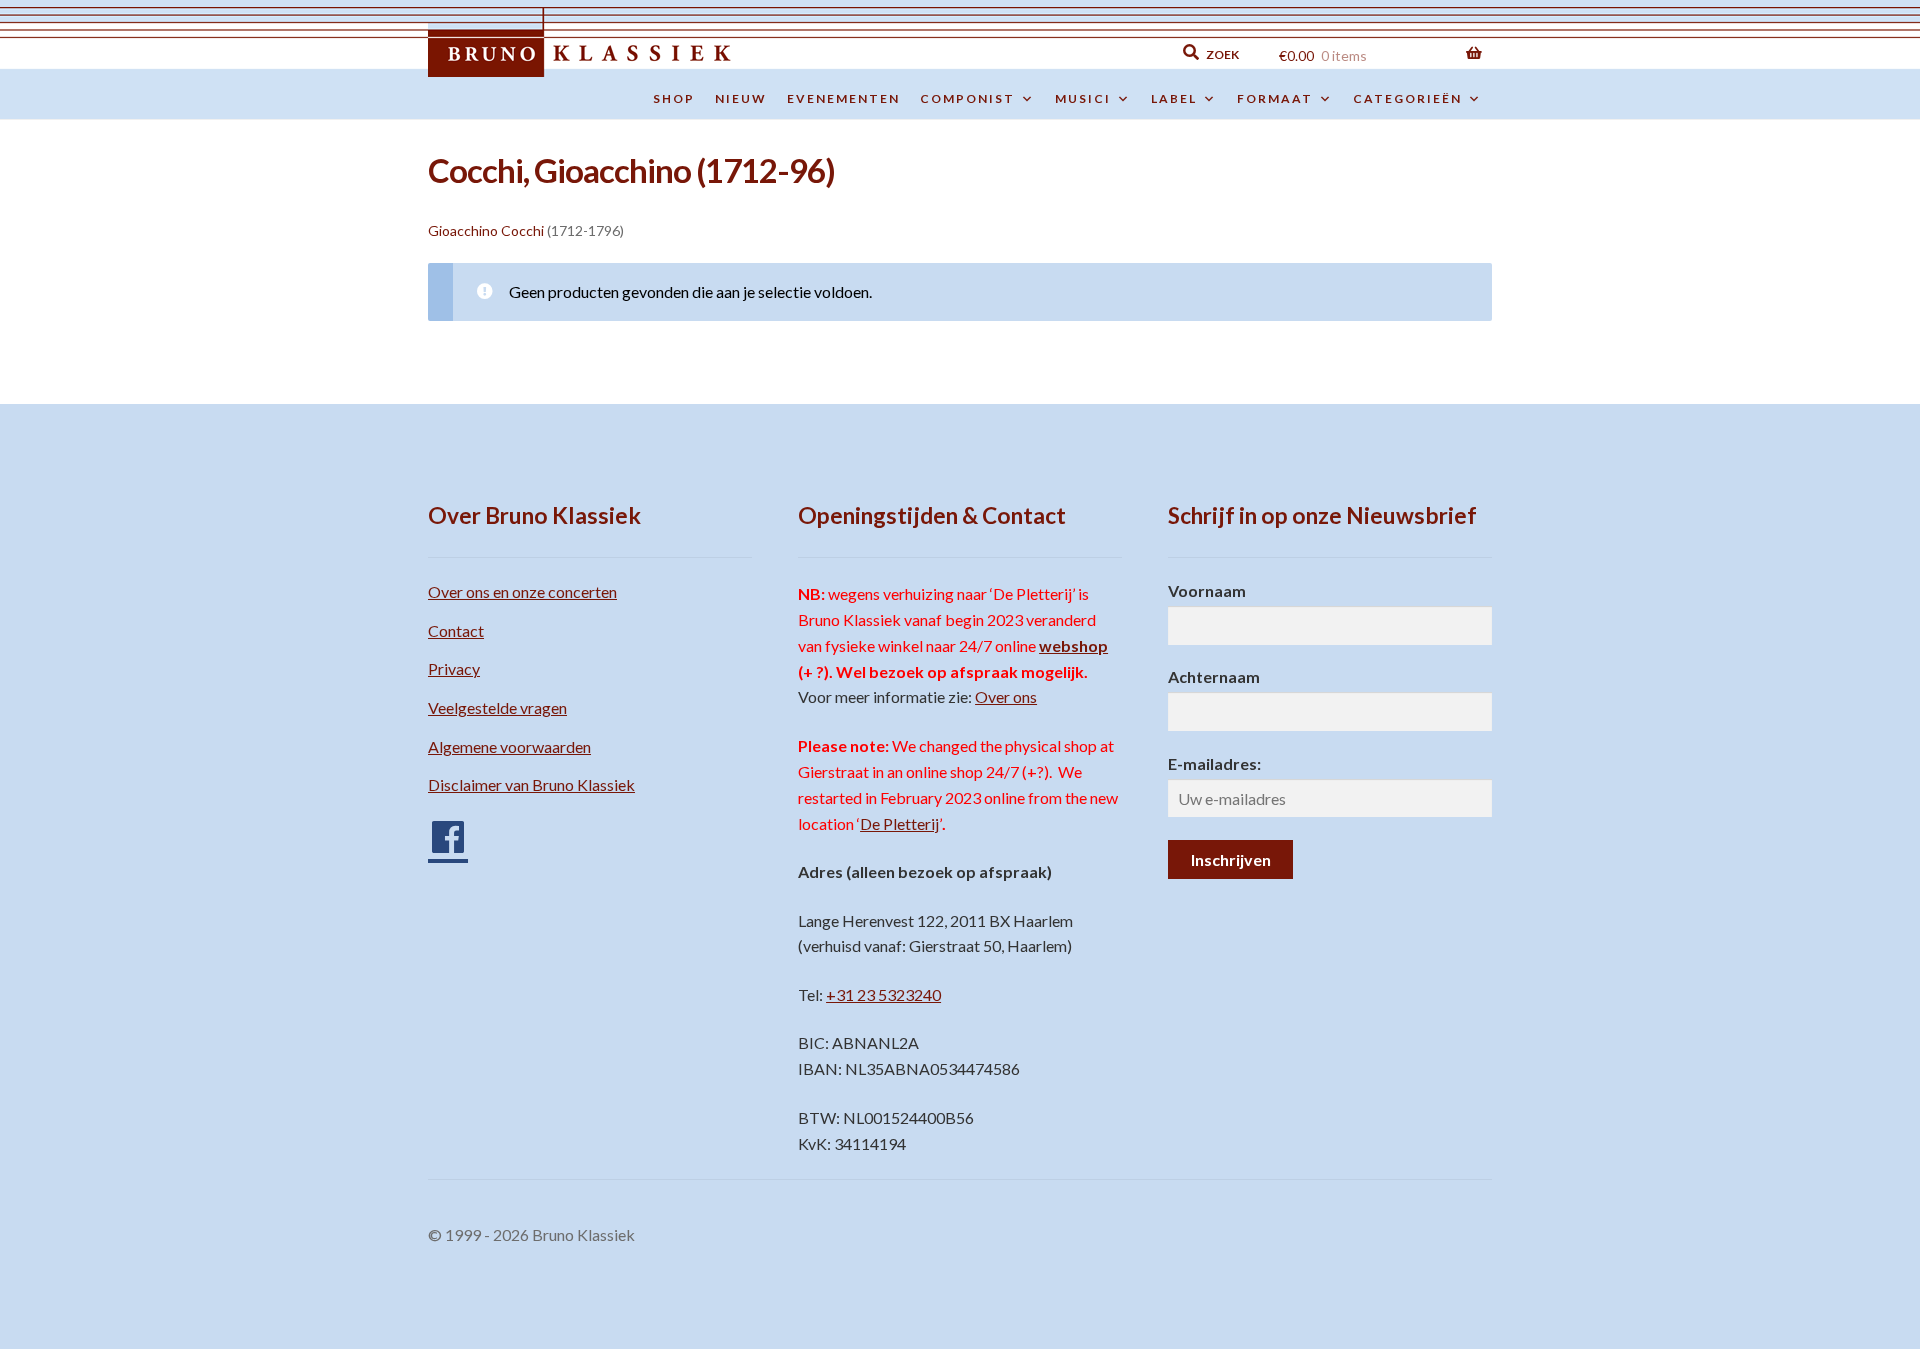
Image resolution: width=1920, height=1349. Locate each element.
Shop (674, 98)
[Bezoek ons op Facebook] (438, 829)
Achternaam (1214, 676)
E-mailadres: (1214, 763)
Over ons (1006, 696)
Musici (1083, 98)
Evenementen (843, 98)
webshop (1073, 645)
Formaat (1275, 98)
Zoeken (1071, 52)
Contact (456, 630)
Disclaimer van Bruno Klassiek (531, 784)
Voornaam (1207, 590)
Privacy (454, 668)
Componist (967, 98)
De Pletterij (899, 823)
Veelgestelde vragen (497, 707)
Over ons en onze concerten (522, 591)
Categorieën (1407, 98)
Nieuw (741, 98)
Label (1174, 98)
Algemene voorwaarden (509, 746)
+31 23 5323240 (883, 994)
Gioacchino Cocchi (486, 230)
